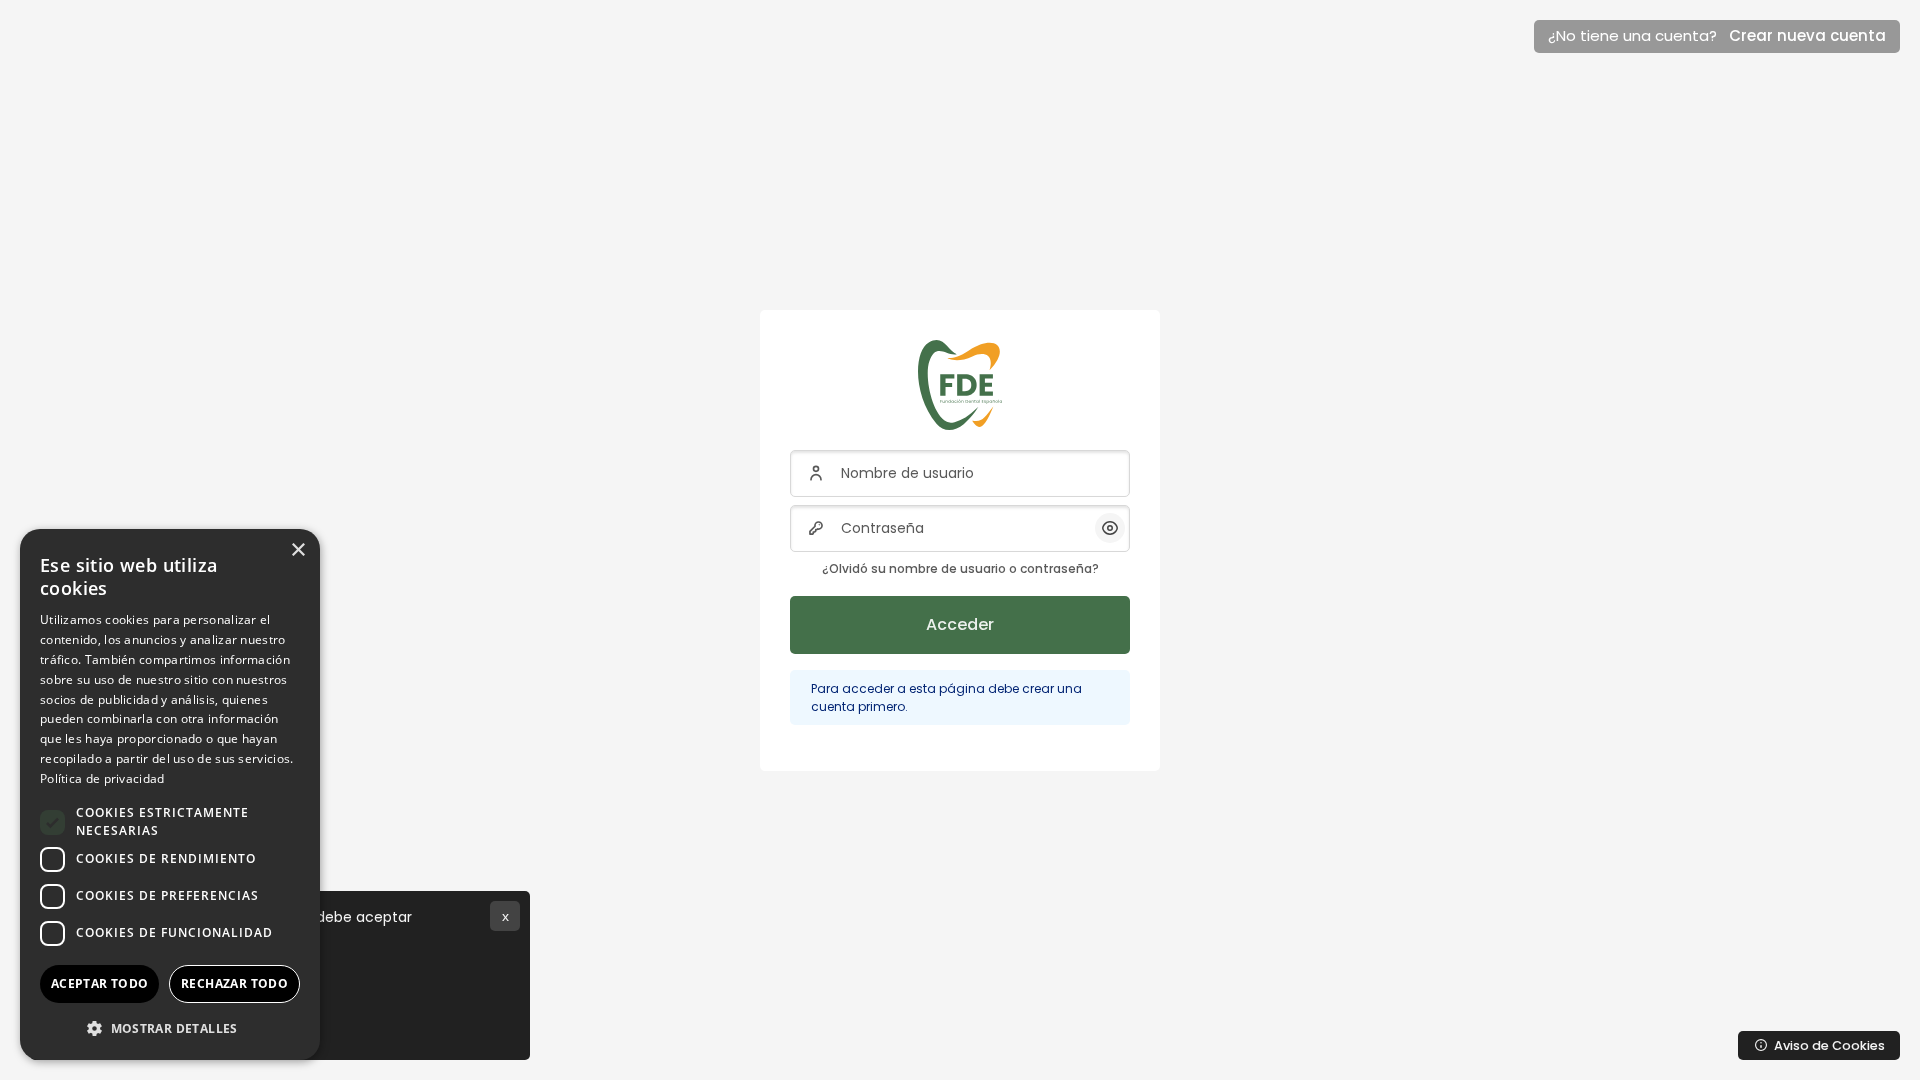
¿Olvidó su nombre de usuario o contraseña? (960, 568)
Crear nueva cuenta (1807, 35)
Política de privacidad (102, 778)
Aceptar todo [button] (100, 983)
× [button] (297, 550)
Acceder (960, 624)
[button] (170, 1028)
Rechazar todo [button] (234, 983)
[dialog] (170, 794)
